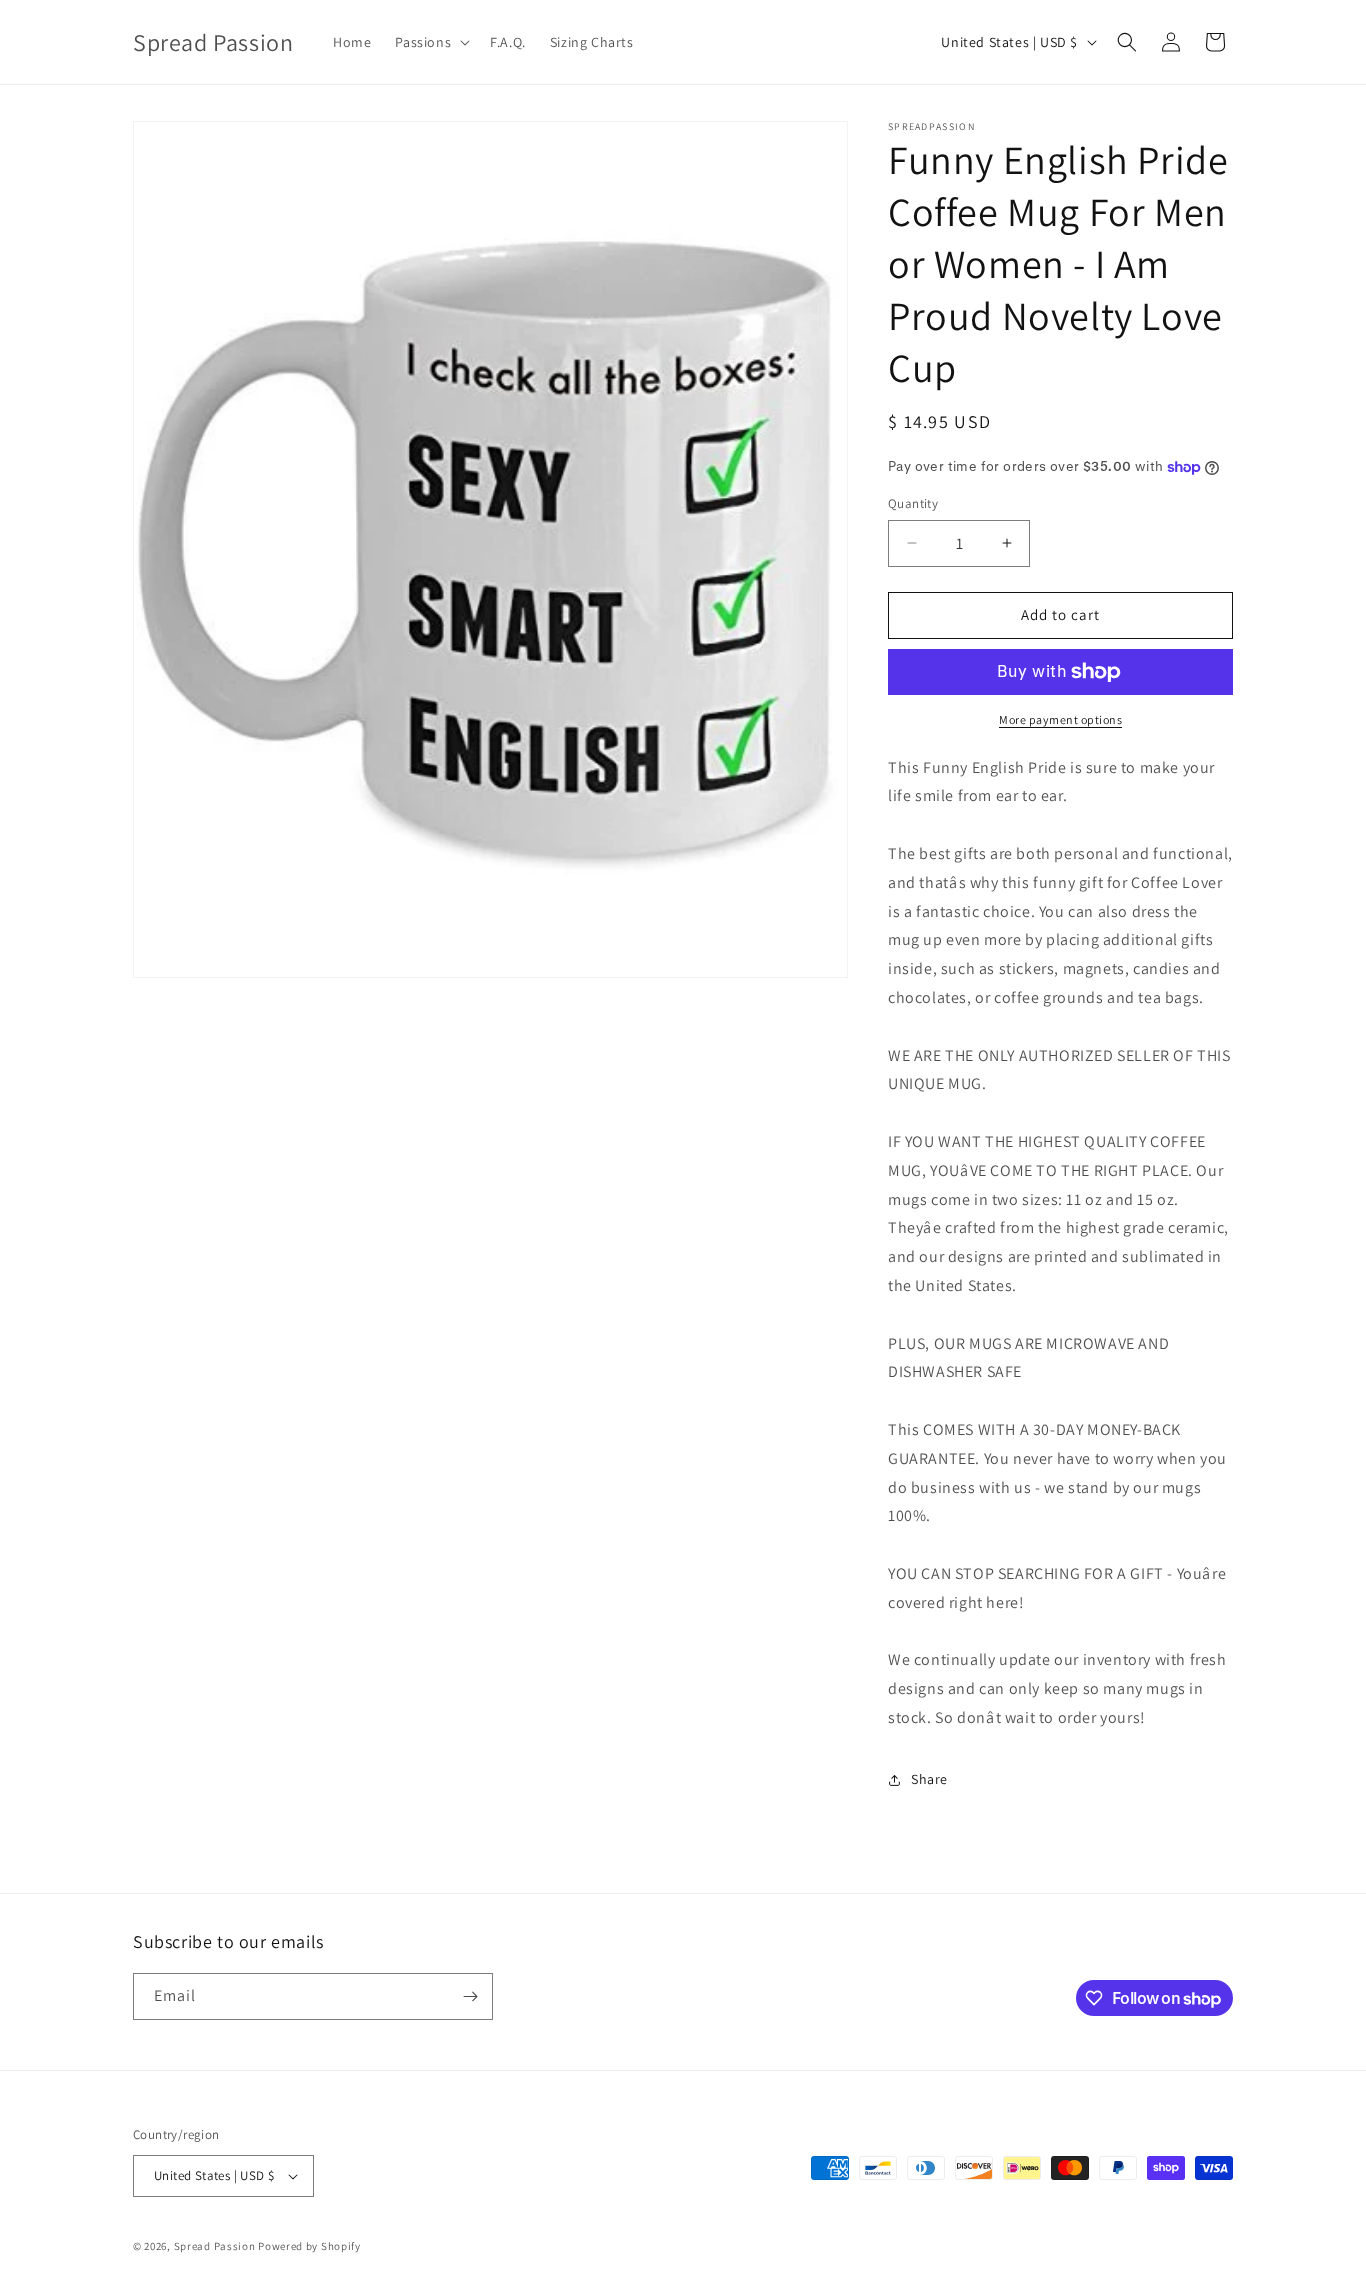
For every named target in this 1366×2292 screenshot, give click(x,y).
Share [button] (929, 1779)
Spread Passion (215, 2246)
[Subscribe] (470, 1996)
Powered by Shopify (309, 2246)
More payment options (1060, 719)
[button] (430, 42)
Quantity (913, 503)
